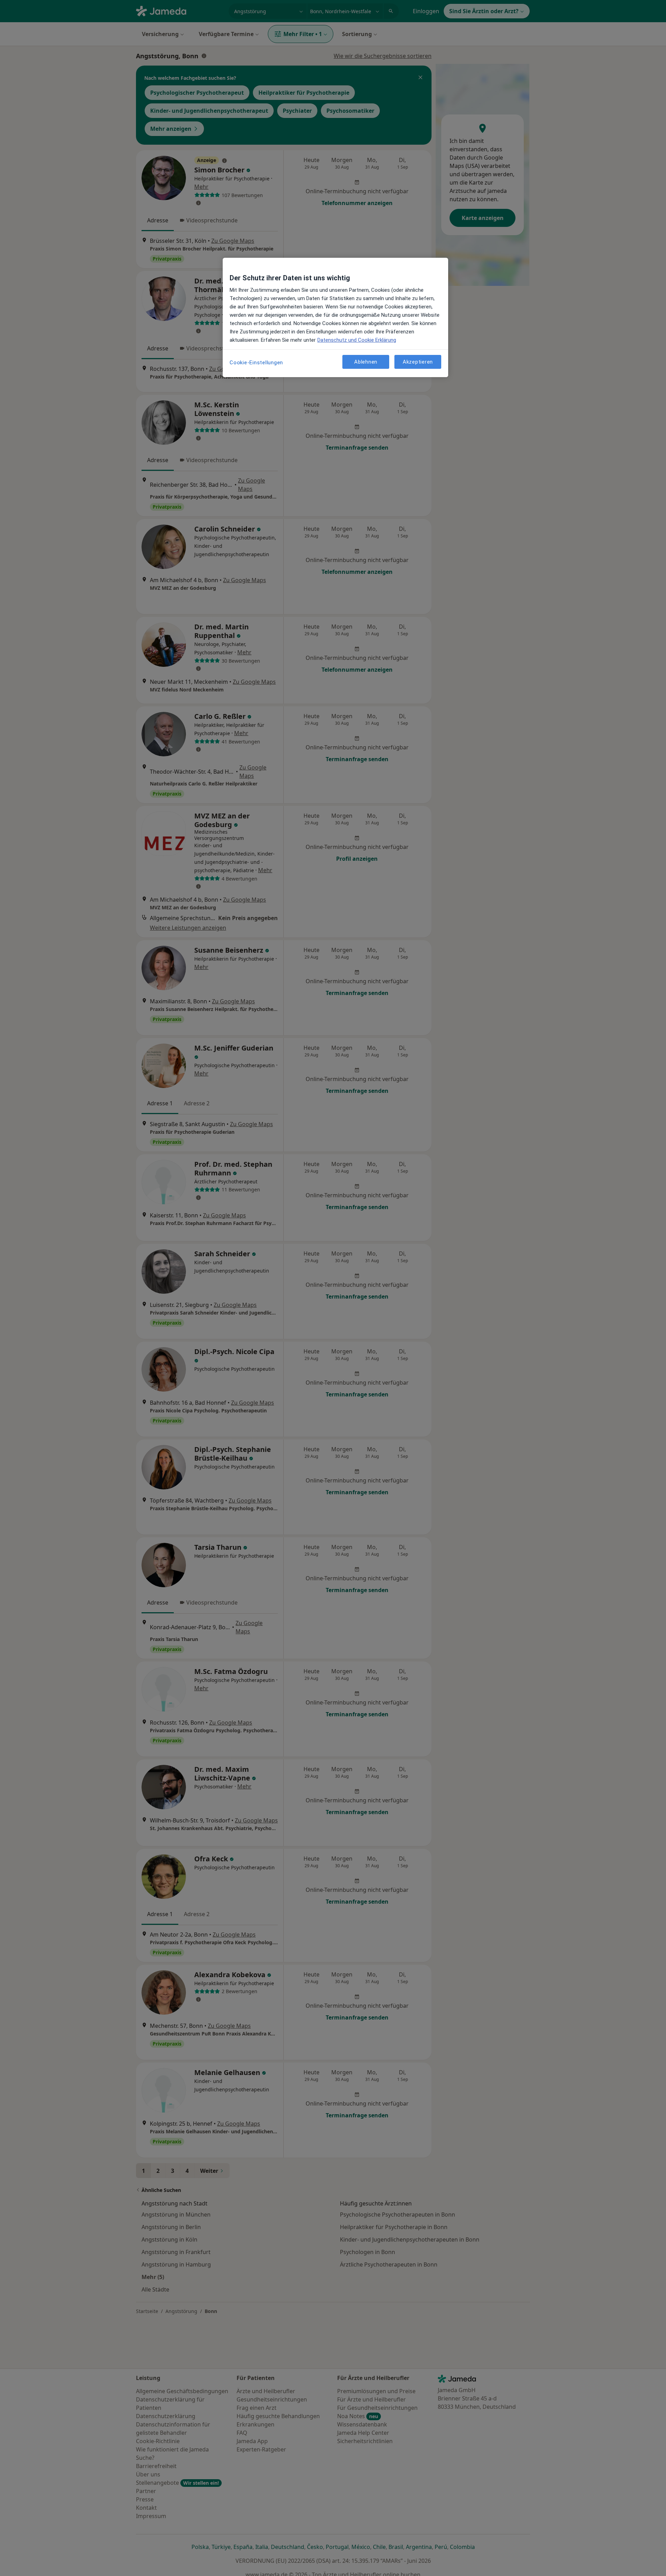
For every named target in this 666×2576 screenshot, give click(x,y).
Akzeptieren (418, 362)
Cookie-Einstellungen (256, 363)
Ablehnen (366, 362)
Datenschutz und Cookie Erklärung (357, 340)
